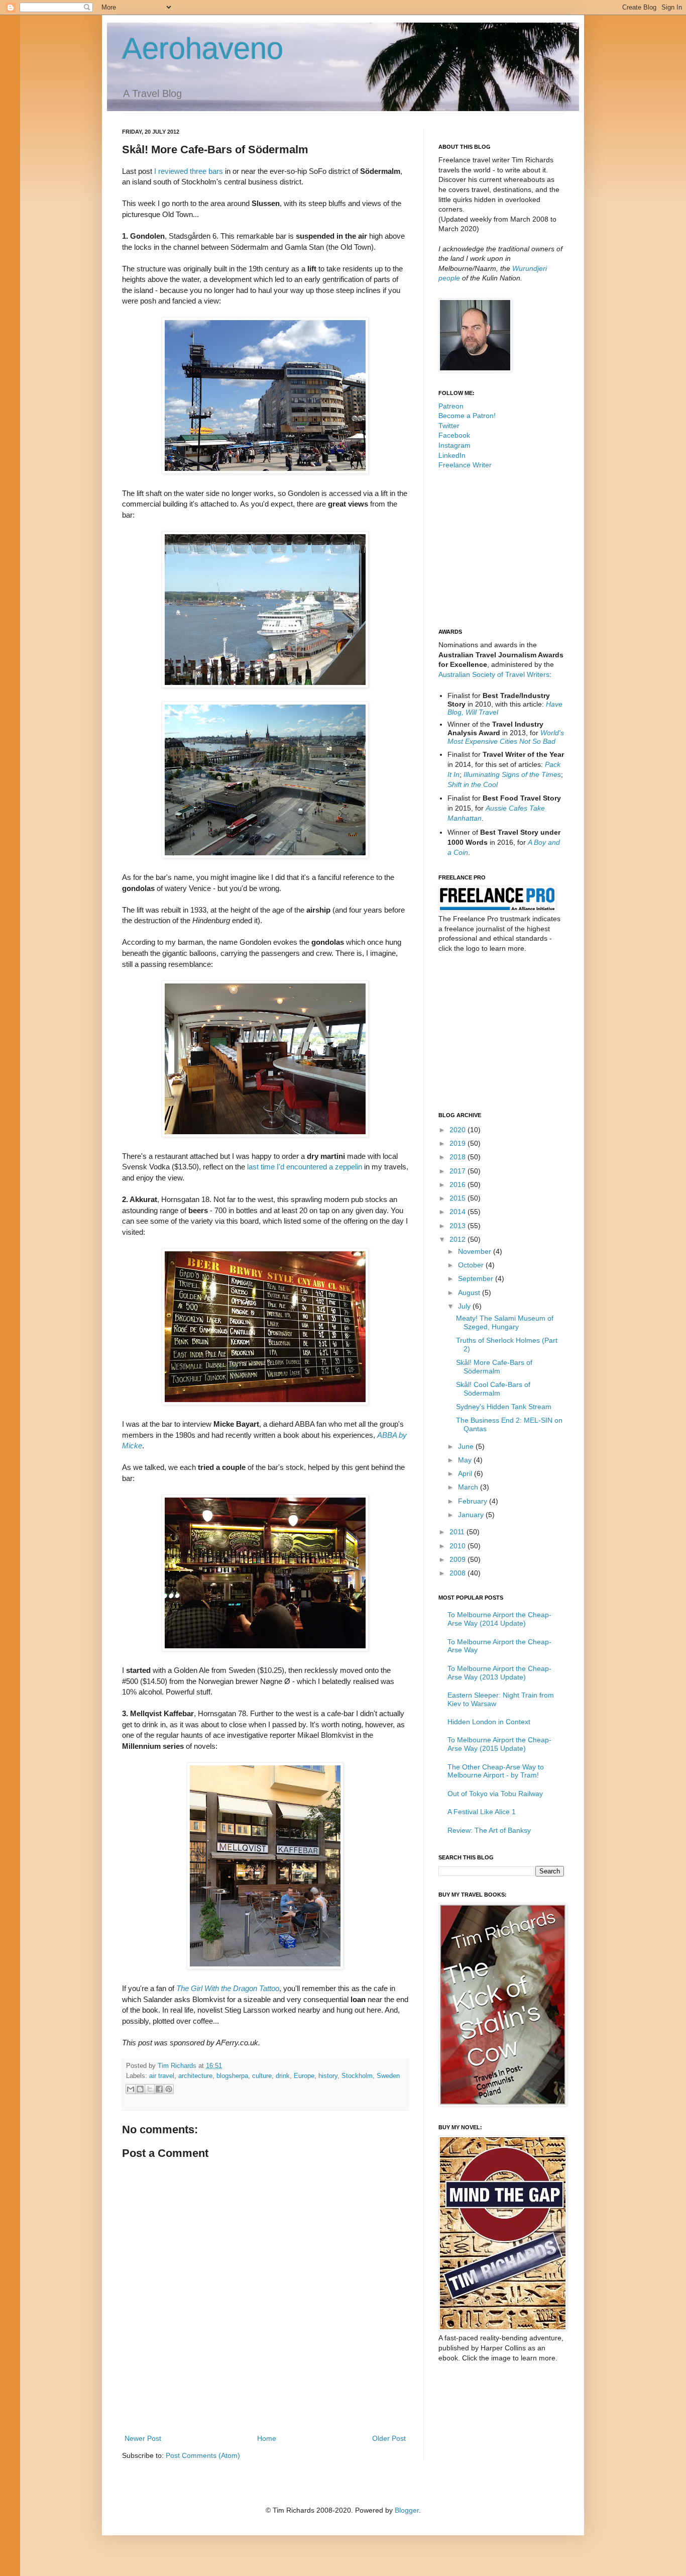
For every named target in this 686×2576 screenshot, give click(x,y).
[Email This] (131, 2089)
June (467, 1446)
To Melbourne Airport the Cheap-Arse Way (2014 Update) (499, 1619)
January (472, 1515)
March (469, 1487)
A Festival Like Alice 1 (482, 1812)
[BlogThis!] (140, 2089)
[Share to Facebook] (159, 2089)
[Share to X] (150, 2089)
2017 (459, 1171)
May (466, 1460)
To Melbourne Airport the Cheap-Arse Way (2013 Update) (499, 1673)
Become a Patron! (467, 416)
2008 (459, 1573)
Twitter (449, 426)
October (472, 1265)
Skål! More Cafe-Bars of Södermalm (494, 1367)
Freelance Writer (465, 465)
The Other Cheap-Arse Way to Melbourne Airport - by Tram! (496, 1771)
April (466, 1473)
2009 (459, 1559)
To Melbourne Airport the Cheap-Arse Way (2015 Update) (499, 1744)
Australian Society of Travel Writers (494, 674)
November (476, 1251)
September (477, 1278)
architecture (195, 2076)
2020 (459, 1130)
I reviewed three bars (189, 171)
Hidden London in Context (489, 1722)
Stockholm (357, 2076)
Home (267, 2438)
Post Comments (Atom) (203, 2455)
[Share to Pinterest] (169, 2089)
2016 (459, 1184)
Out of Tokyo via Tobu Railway (495, 1794)
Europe (304, 2076)
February (474, 1501)
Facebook (454, 435)
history (328, 2076)
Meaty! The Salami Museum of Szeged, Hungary (505, 1322)
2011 (458, 1532)
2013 (459, 1226)
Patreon (451, 406)
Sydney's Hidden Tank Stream (504, 1407)
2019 (459, 1143)
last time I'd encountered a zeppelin (305, 1167)
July (465, 1306)
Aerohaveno (203, 48)
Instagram (454, 445)
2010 (459, 1546)
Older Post (389, 2438)
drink (283, 2076)
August (470, 1293)
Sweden (388, 2076)
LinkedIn (452, 455)
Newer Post (143, 2438)
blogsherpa (232, 2076)
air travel (162, 2076)
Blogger (407, 2510)
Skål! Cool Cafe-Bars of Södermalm (493, 1389)
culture (262, 2076)
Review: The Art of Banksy (489, 1830)
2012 (459, 1239)
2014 (459, 1212)
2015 (459, 1198)
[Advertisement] (265, 2405)
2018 (459, 1157)
